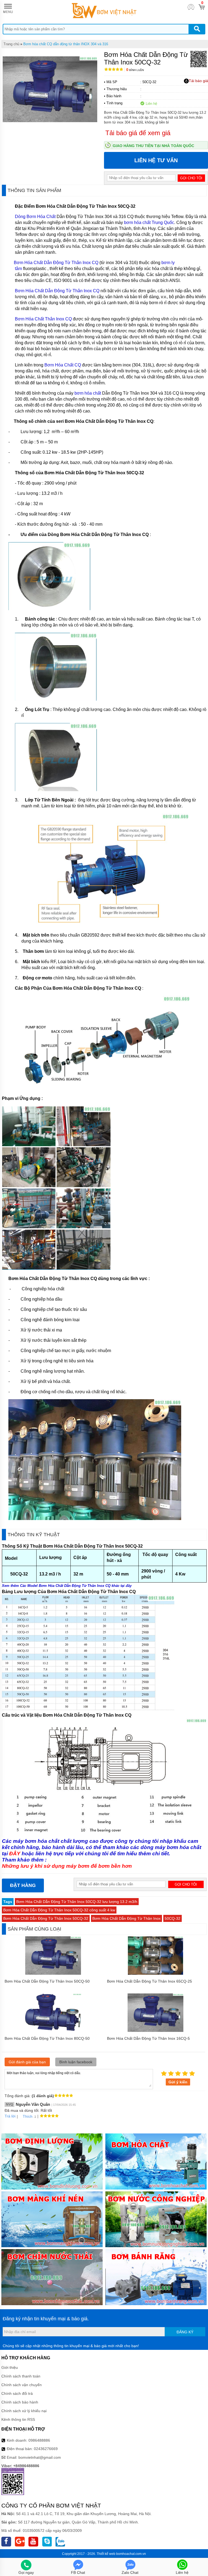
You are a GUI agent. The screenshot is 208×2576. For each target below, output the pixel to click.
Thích (28, 2116)
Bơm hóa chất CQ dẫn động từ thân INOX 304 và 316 (66, 44)
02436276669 (46, 2449)
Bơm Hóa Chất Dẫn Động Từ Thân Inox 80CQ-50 (47, 2038)
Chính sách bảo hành (20, 2402)
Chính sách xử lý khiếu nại (24, 2411)
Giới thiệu (10, 2367)
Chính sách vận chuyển (22, 2385)
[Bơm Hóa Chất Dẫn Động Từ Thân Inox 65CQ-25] (155, 1973)
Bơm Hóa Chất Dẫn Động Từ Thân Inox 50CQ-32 (46, 1918)
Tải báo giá (198, 81)
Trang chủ (11, 44)
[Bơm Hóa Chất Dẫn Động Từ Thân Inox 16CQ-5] (155, 2031)
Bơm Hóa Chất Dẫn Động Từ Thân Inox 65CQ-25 (149, 1981)
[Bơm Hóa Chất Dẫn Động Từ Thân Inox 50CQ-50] (53, 1973)
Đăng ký (185, 2332)
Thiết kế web (106, 2554)
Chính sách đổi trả (17, 2393)
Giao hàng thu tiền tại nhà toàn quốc (153, 146)
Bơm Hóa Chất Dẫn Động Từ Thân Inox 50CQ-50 (47, 1981)
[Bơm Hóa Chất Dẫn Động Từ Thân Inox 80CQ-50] (53, 2031)
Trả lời (10, 2116)
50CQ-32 (173, 1918)
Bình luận (135, 70)
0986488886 (39, 2440)
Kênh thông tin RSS (18, 2419)
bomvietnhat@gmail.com (40, 2457)
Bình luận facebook (76, 2062)
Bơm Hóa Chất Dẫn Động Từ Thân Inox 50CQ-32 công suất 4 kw (59, 1910)
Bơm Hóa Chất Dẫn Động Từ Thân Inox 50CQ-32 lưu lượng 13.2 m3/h (77, 1902)
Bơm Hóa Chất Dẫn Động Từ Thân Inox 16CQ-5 (148, 2038)
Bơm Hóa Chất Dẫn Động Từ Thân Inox (126, 1918)
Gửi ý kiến (178, 2082)
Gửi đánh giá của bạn (27, 2062)
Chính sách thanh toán (21, 2376)
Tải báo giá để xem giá (138, 133)
